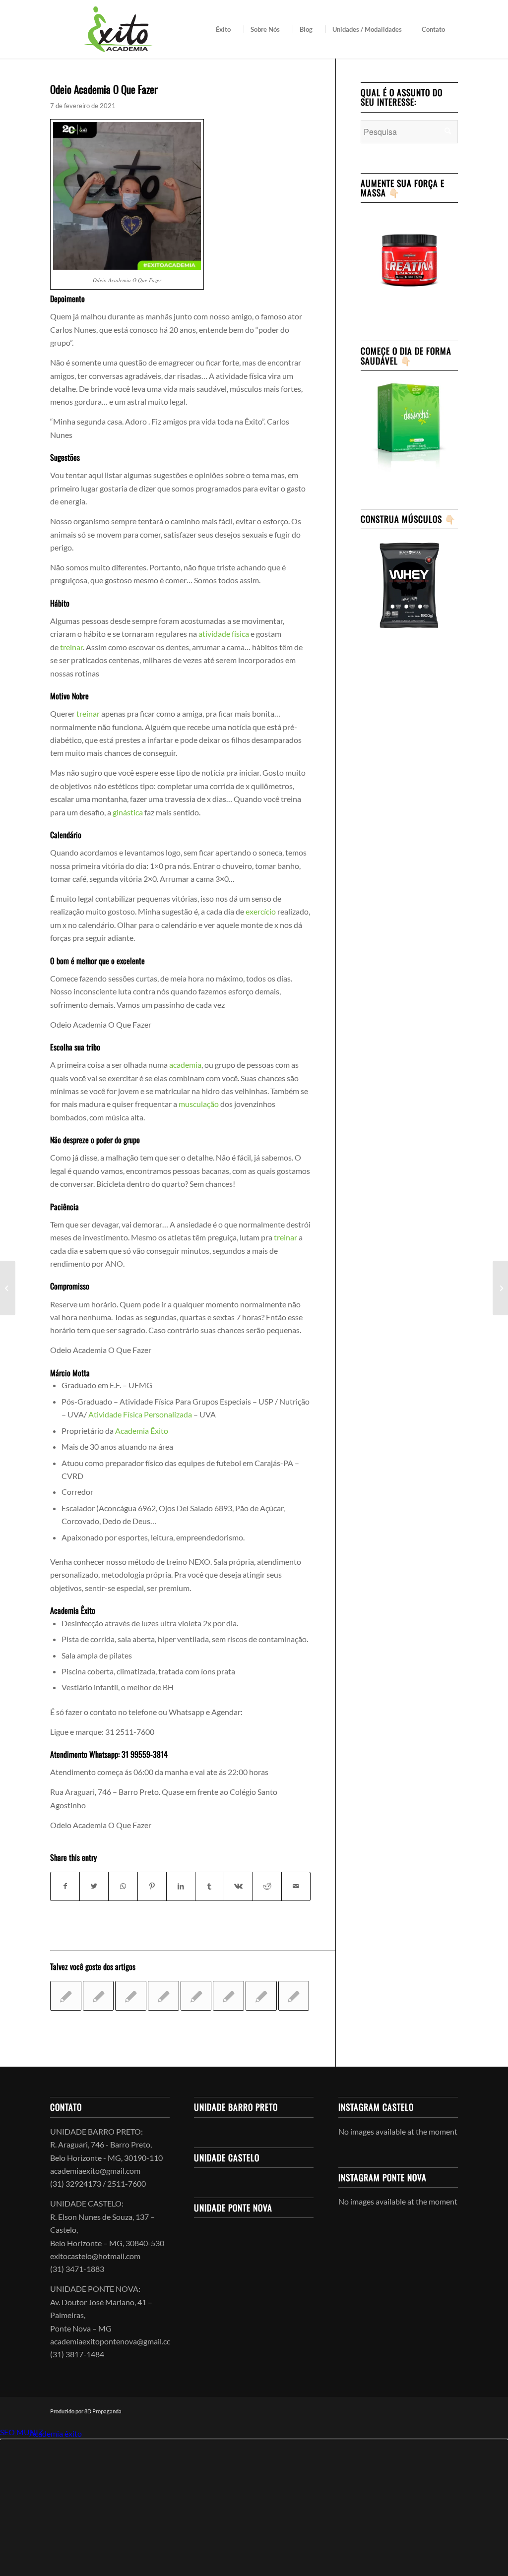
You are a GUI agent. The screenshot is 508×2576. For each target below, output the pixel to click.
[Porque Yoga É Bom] (196, 1996)
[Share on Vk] (238, 1886)
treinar (71, 647)
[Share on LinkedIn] (181, 1886)
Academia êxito (56, 2433)
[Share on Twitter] (94, 1886)
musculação (199, 1104)
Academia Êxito (142, 1431)
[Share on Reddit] (267, 1886)
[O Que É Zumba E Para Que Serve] (98, 1996)
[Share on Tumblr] (210, 1886)
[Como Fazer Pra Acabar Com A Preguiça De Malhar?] (228, 1996)
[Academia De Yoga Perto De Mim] (8, 1288)
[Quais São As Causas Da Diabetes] (131, 1996)
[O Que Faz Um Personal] (261, 1996)
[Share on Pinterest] (152, 1886)
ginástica (128, 812)
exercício (261, 911)
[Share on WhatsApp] (123, 1886)
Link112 (14, 2433)
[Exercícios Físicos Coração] (66, 1996)
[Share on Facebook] (65, 1886)
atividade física (224, 634)
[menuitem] (226, 29)
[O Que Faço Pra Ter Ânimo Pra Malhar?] (294, 1996)
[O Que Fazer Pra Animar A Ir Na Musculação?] (163, 1996)
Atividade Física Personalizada (140, 1414)
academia (185, 1065)
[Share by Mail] (296, 1886)
